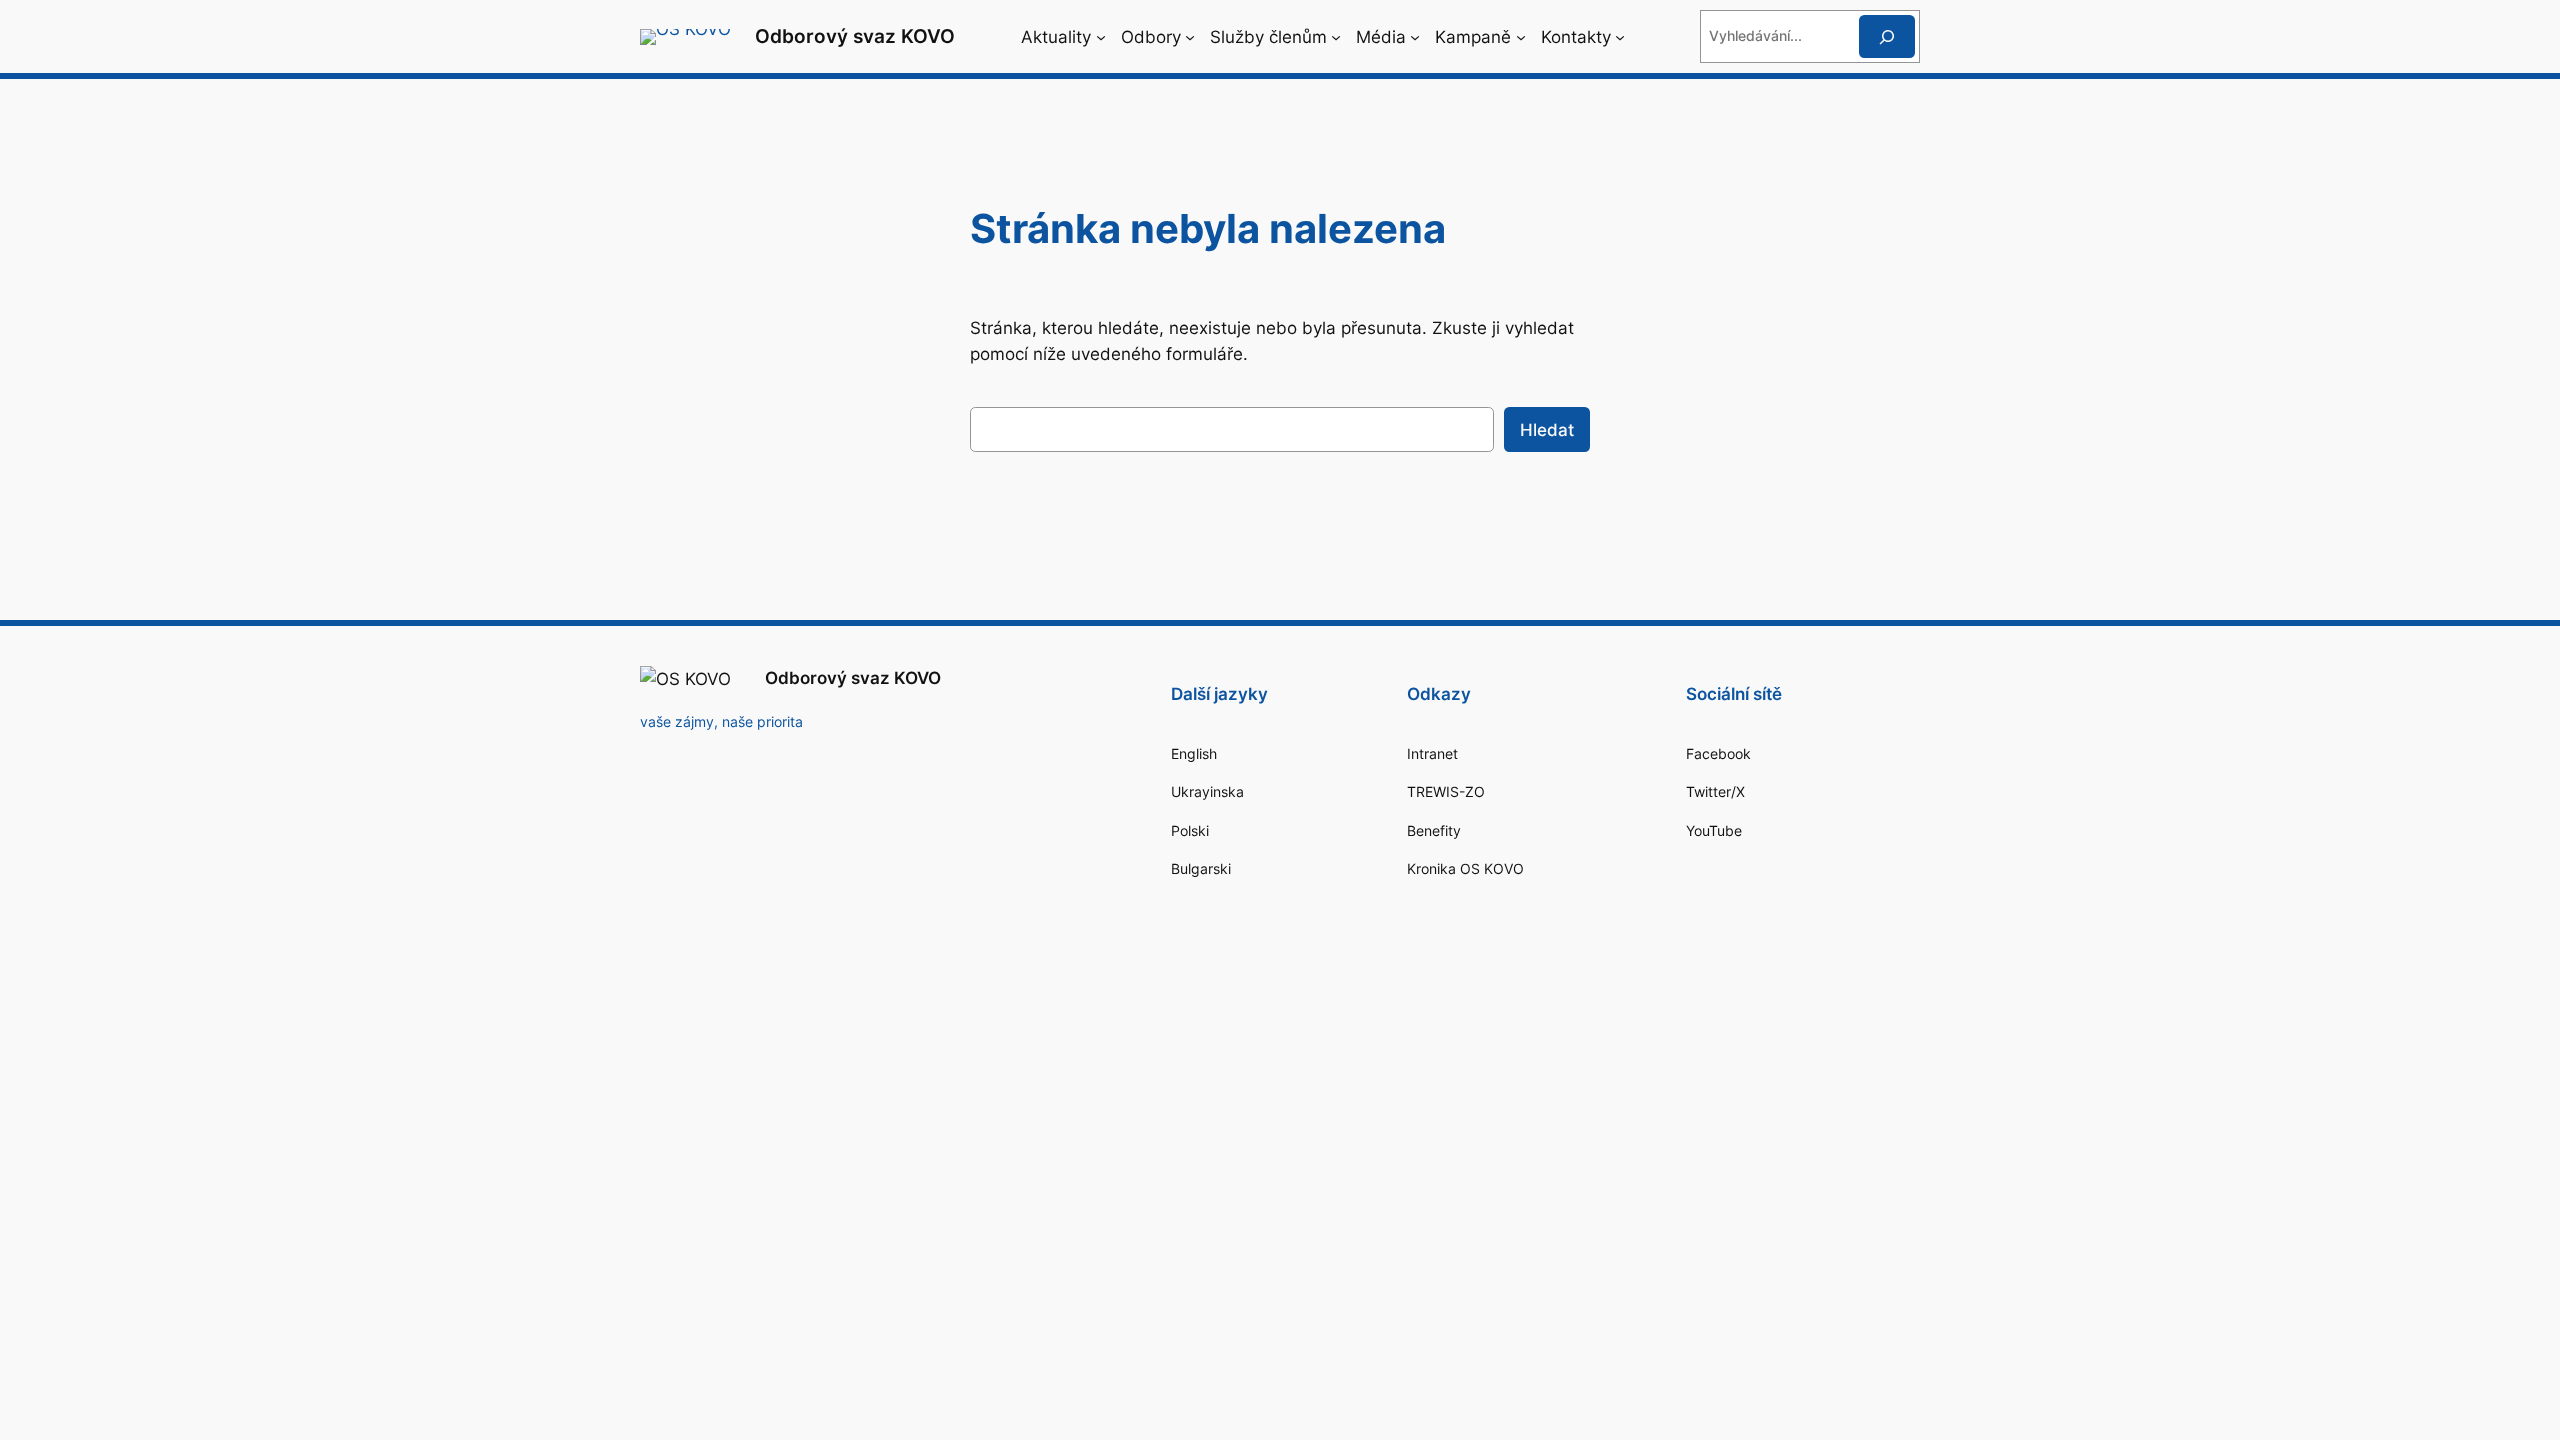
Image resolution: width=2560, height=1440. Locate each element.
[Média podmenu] (1415, 37)
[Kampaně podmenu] (1521, 37)
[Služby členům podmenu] (1336, 37)
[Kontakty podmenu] (1620, 37)
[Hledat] (1887, 36)
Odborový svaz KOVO (855, 36)
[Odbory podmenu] (1190, 37)
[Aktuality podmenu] (1101, 37)
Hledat (1547, 430)
